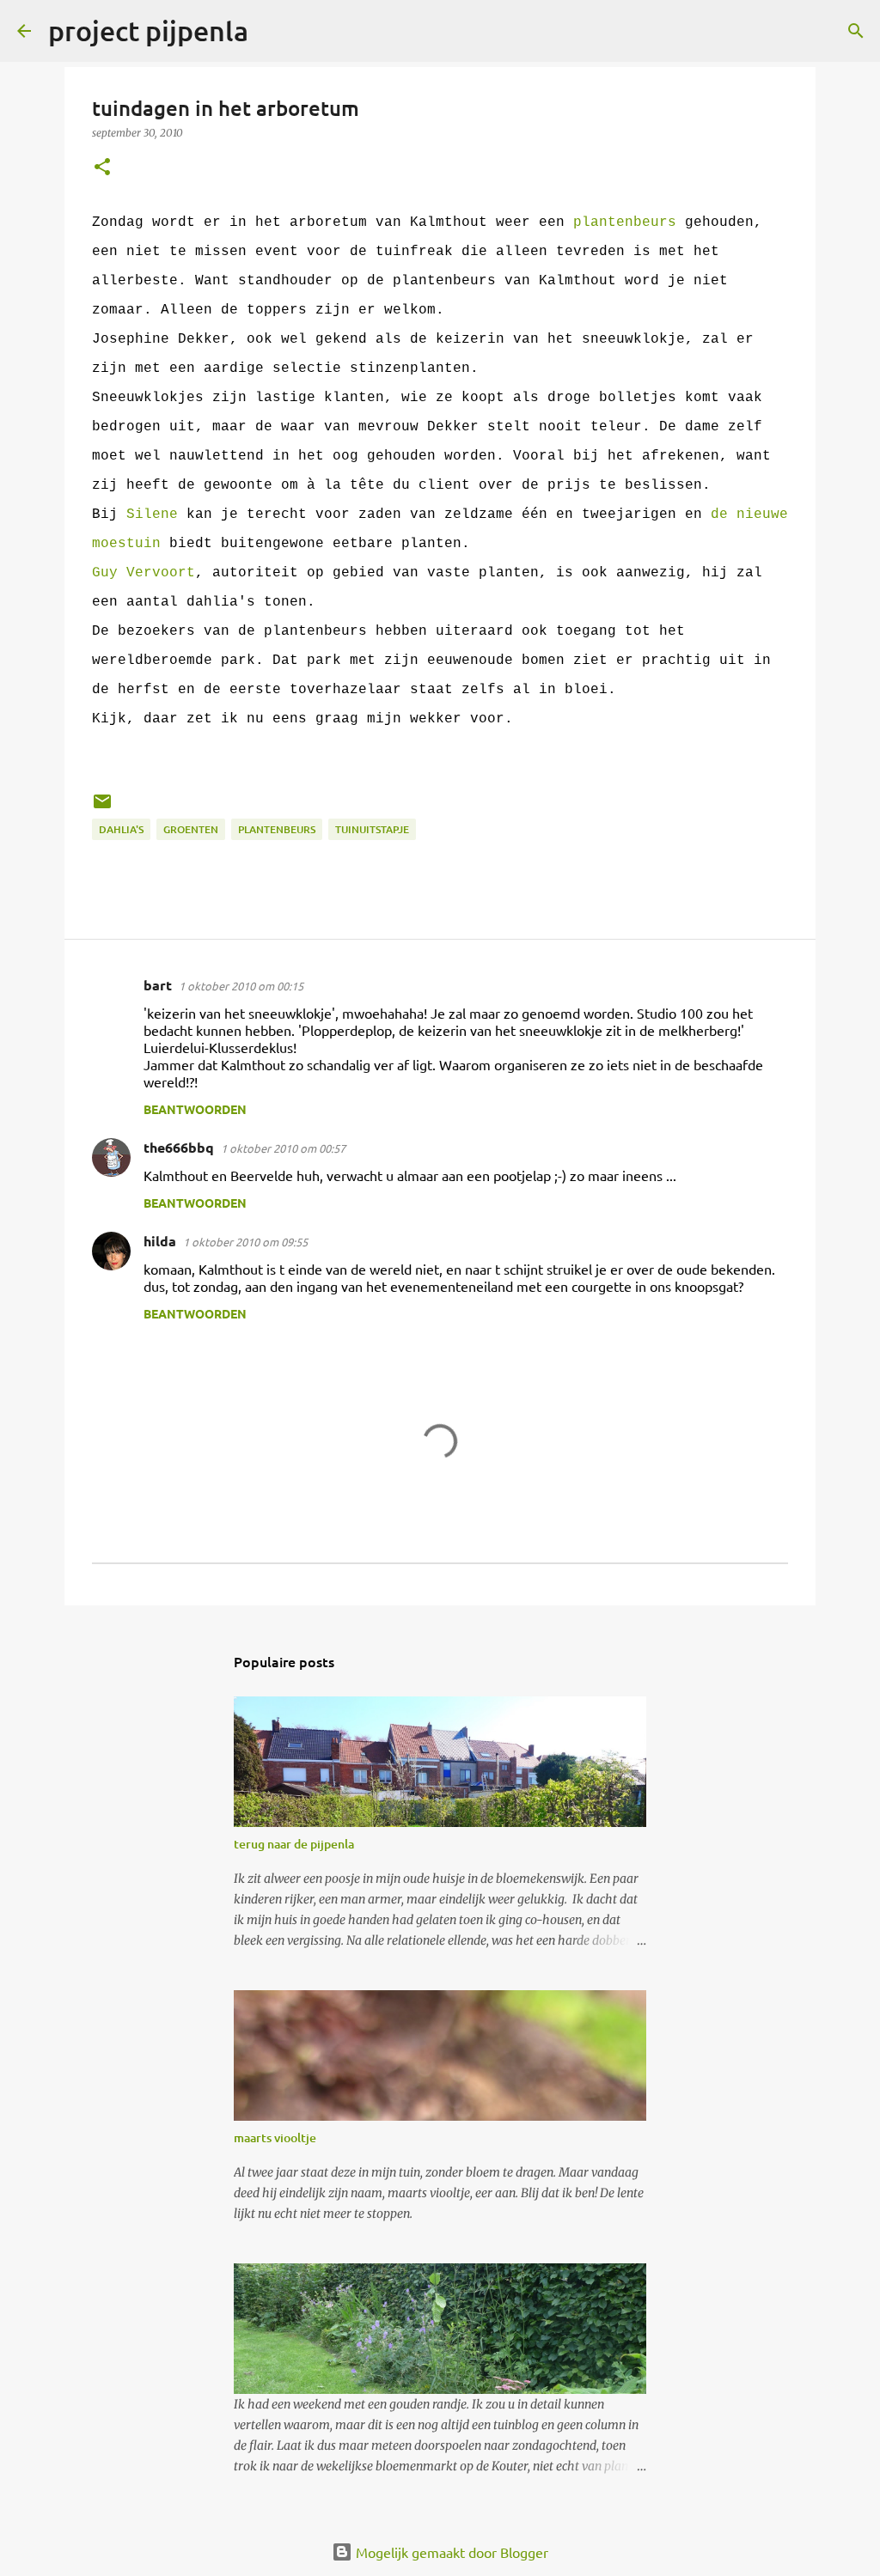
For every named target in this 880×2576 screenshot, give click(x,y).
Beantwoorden (195, 1109)
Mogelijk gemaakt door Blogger (450, 2552)
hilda (160, 1241)
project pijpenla (148, 30)
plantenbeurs (625, 222)
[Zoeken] (272, 31)
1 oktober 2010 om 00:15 (241, 986)
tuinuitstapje (372, 829)
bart (158, 985)
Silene (152, 515)
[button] (102, 168)
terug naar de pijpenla (294, 1844)
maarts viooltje (275, 2138)
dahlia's (121, 829)
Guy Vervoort (144, 573)
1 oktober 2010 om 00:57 (283, 1148)
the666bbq (179, 1147)
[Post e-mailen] (102, 808)
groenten (191, 829)
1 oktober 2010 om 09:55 (245, 1242)
